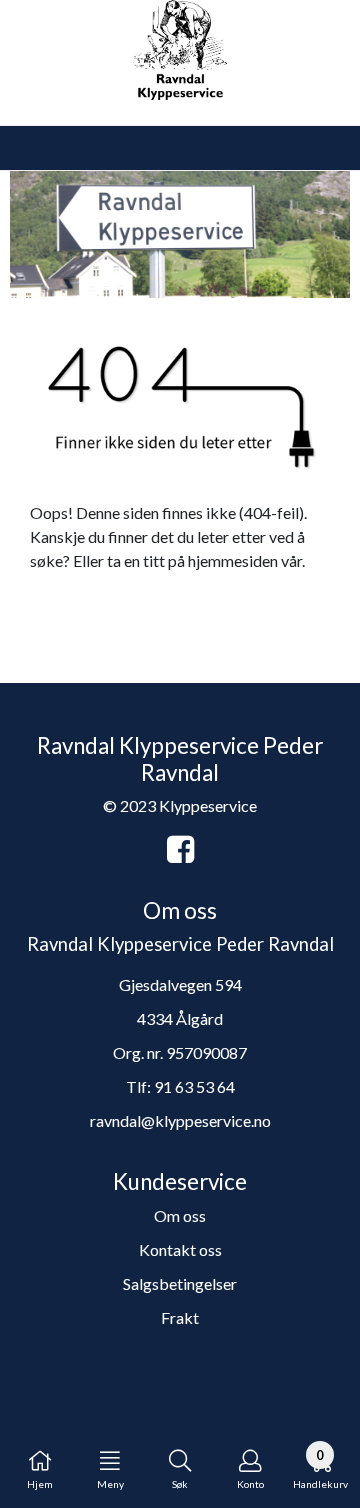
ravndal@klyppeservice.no (180, 1120)
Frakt (180, 1317)
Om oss (180, 1215)
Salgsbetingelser (180, 1283)
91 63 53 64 (194, 1086)
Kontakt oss (180, 1249)
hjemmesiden (233, 560)
